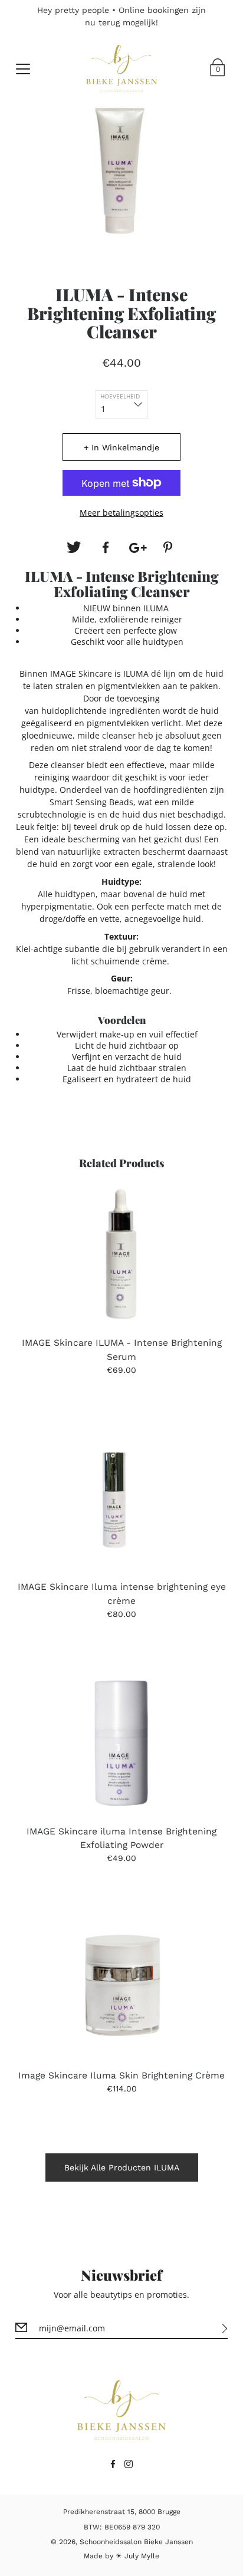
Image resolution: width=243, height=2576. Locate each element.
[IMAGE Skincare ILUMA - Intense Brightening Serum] (122, 1254)
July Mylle (142, 2556)
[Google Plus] (137, 548)
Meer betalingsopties (121, 513)
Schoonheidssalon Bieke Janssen (136, 2542)
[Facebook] (106, 548)
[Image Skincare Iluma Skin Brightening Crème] (122, 1987)
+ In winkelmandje (121, 447)
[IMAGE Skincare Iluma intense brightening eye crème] (122, 1499)
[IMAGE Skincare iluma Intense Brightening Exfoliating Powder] (122, 1743)
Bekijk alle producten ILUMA (122, 2167)
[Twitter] (74, 548)
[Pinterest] (169, 548)
